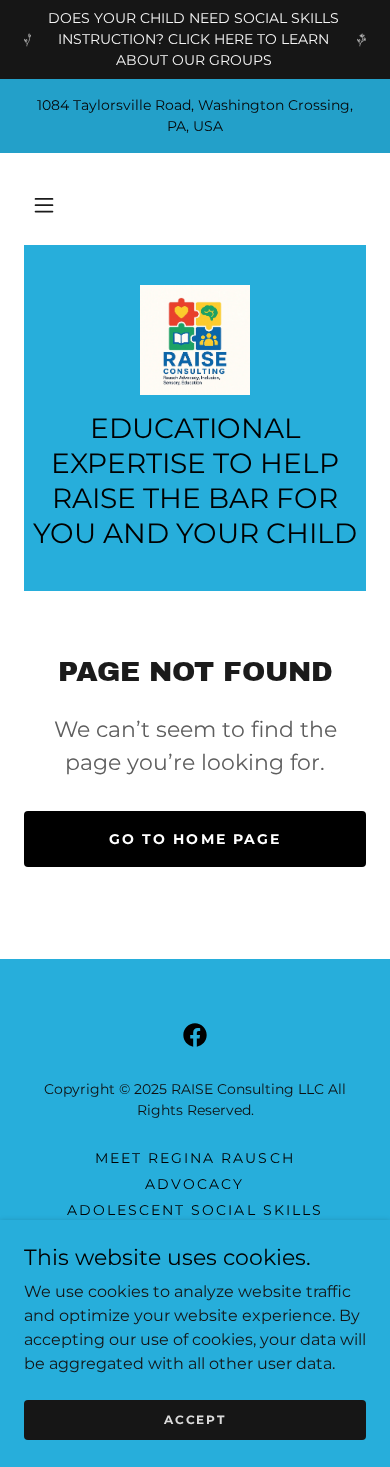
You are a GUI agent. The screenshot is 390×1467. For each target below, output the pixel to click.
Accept (194, 1419)
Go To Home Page (194, 839)
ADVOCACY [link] (194, 1184)
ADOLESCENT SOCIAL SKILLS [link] (194, 1210)
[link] (195, 340)
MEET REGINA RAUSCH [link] (194, 1158)
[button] (44, 205)
